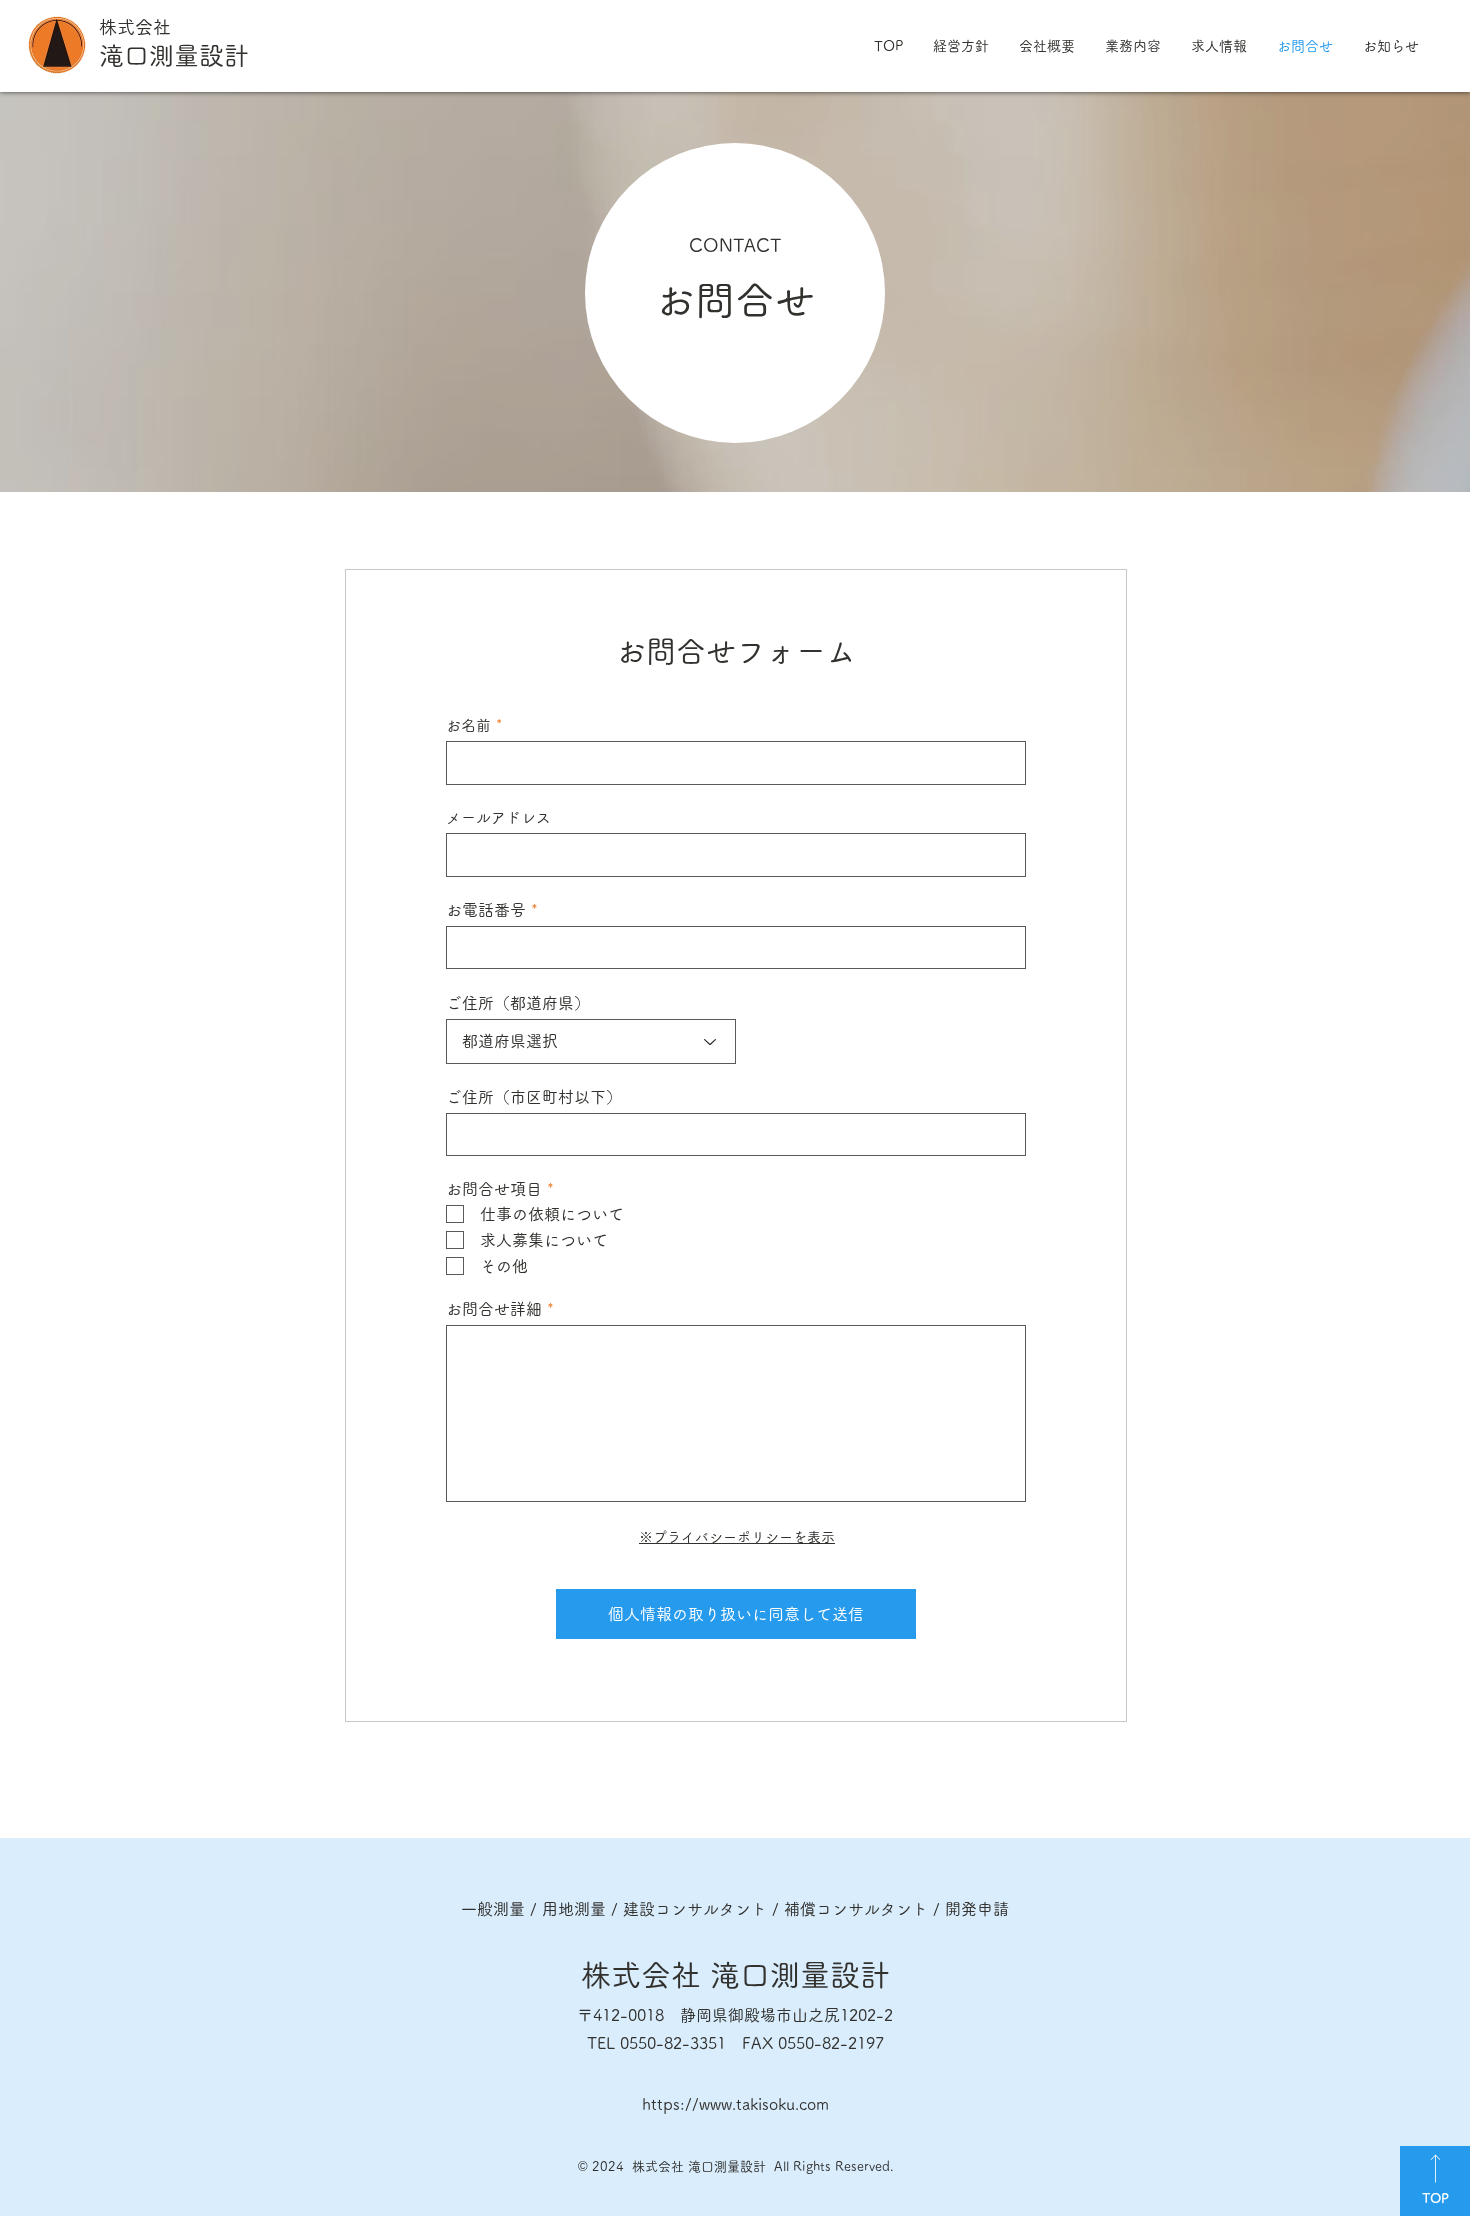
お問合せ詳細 (494, 1309)
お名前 (468, 725)
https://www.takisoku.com (735, 2104)
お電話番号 (486, 910)
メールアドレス (498, 817)
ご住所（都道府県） (518, 1003)
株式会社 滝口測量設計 (735, 1975)
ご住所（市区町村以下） (534, 1097)
